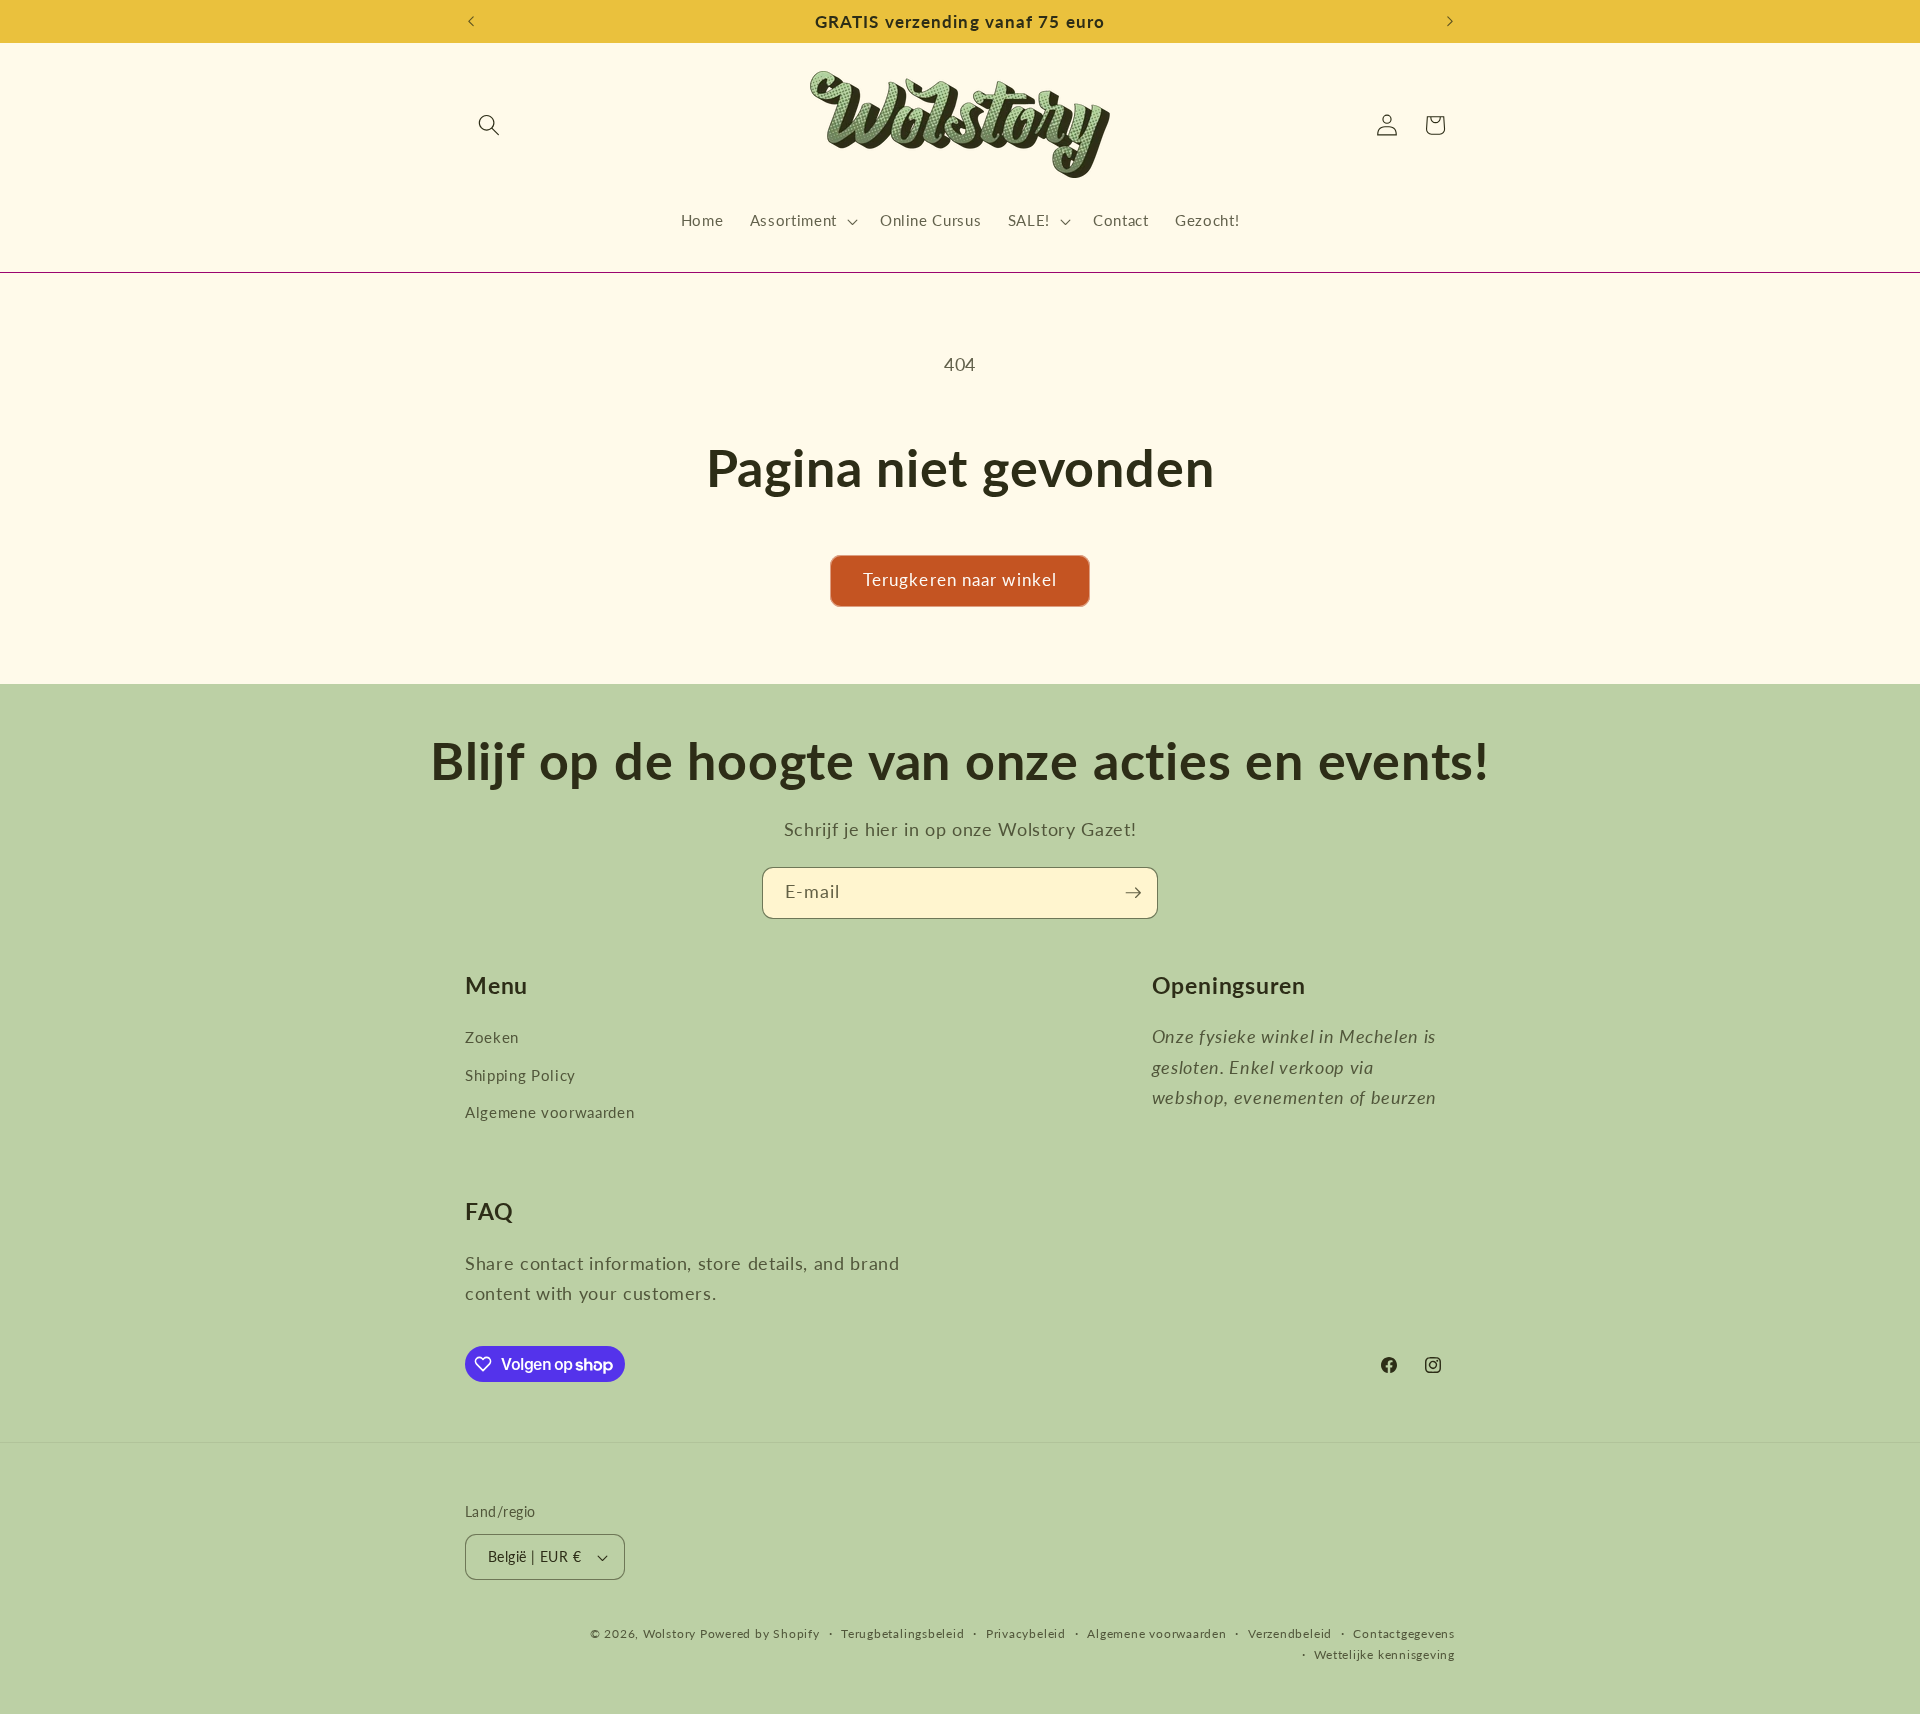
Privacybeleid (1026, 1633)
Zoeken (492, 1037)
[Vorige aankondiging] (471, 22)
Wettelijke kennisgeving (1384, 1654)
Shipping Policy (520, 1075)
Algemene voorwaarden (549, 1112)
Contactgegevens (1404, 1633)
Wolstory (671, 1633)
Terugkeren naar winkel (960, 580)
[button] (489, 125)
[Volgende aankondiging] (1450, 22)
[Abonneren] (1133, 893)
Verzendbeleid (1290, 1633)
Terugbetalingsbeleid (902, 1633)
